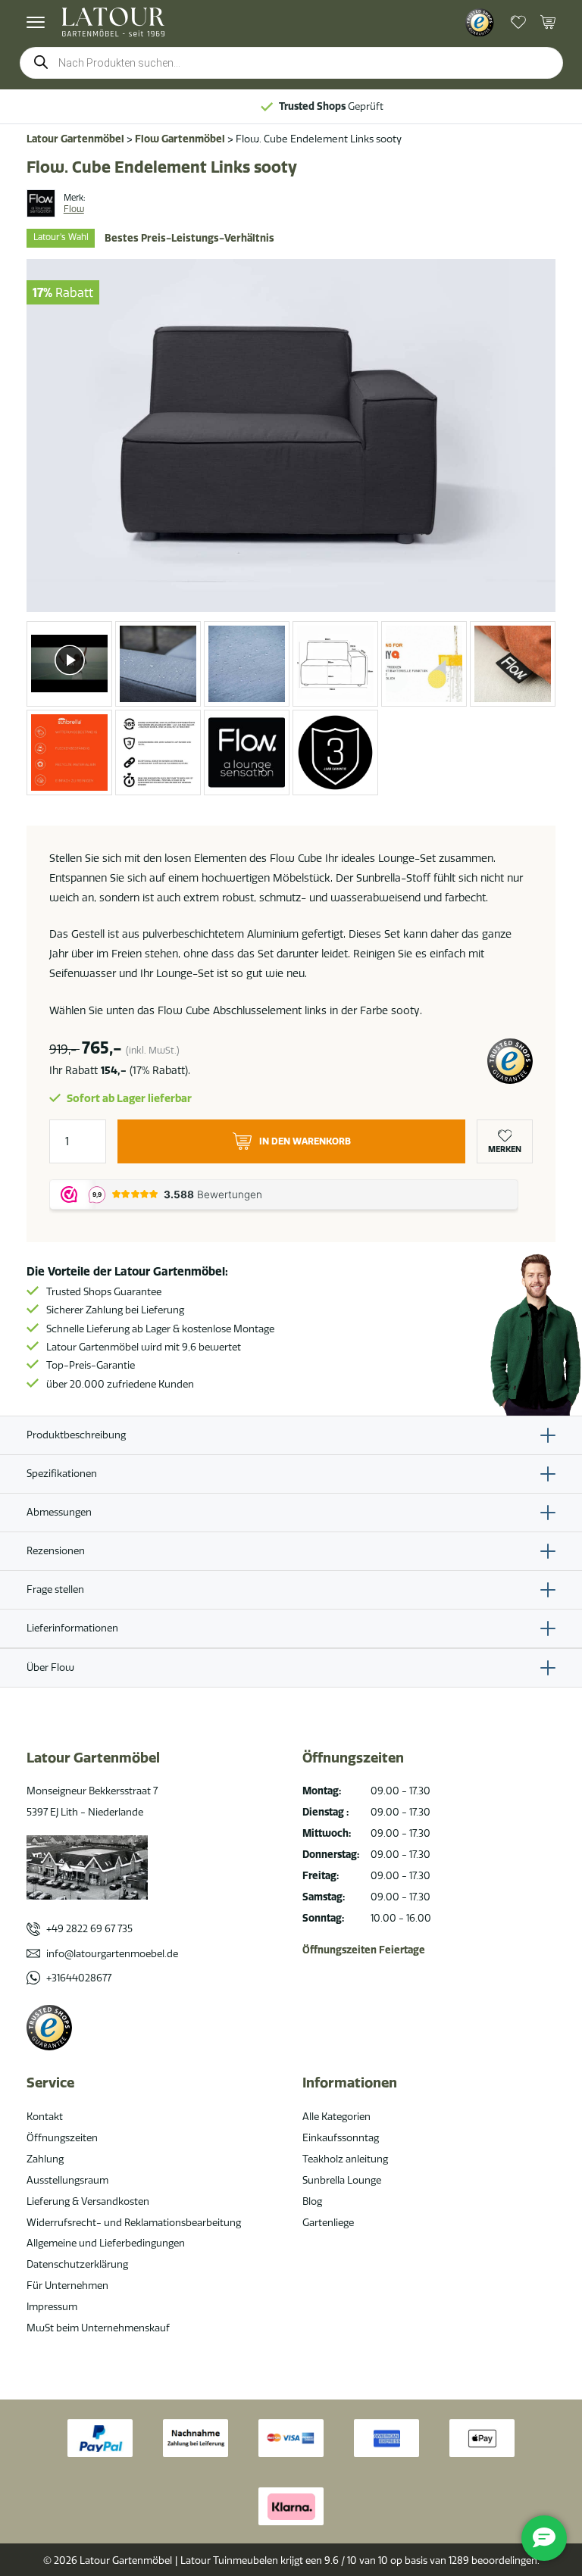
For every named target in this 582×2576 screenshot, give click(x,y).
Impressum (52, 2306)
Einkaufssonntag (341, 2137)
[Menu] (36, 22)
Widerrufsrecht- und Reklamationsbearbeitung (134, 2222)
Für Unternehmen (67, 2285)
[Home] (113, 22)
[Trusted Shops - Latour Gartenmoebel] (480, 23)
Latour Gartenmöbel (75, 139)
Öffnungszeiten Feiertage (364, 1950)
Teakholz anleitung (345, 2159)
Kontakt (45, 2116)
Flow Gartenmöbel (180, 139)
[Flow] (41, 204)
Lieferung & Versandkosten (88, 2201)
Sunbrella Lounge (342, 2180)
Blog (312, 2201)
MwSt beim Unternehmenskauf (98, 2328)
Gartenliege (328, 2222)
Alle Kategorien (336, 2116)
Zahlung (45, 2159)
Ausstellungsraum (67, 2180)
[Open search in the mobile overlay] (291, 63)
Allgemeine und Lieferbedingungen (106, 2243)
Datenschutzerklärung (77, 2264)
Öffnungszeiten (62, 2137)
